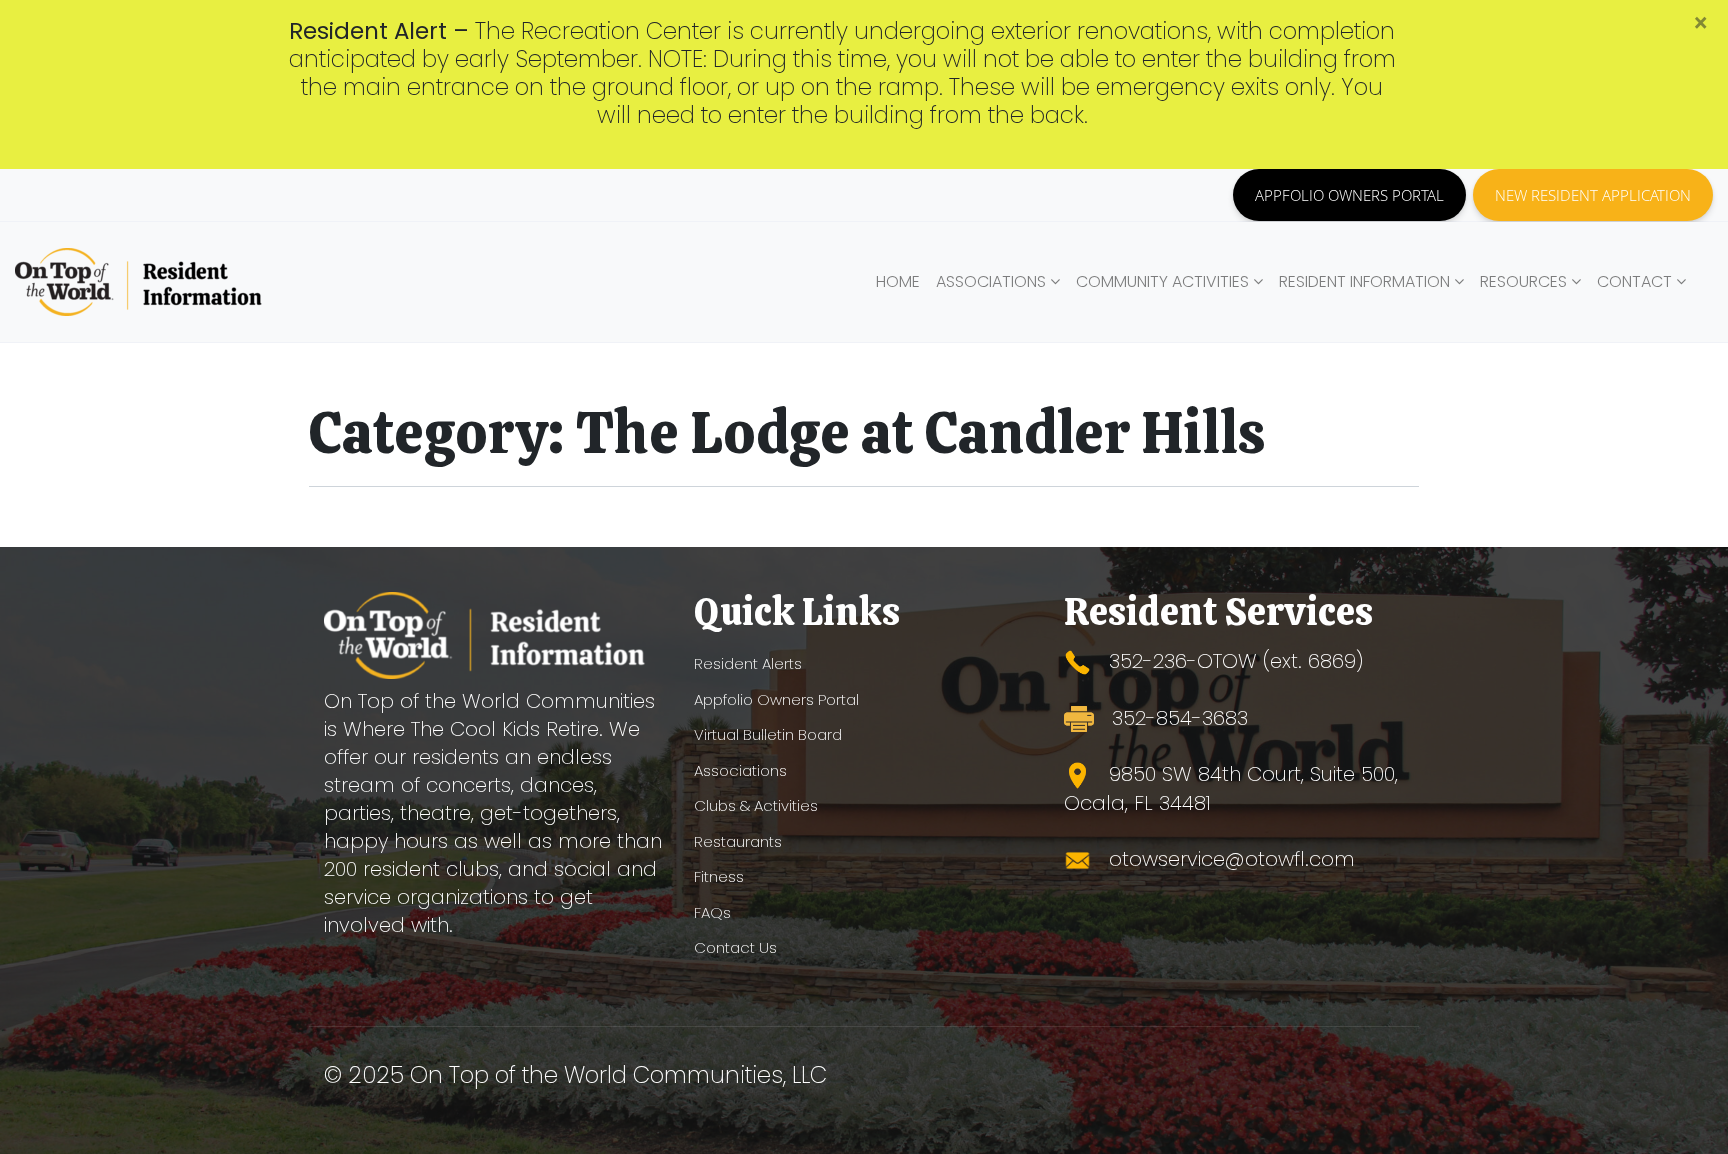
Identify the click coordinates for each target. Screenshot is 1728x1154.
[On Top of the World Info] (140, 282)
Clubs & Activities (756, 805)
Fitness (719, 876)
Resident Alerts (748, 663)
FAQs (712, 912)
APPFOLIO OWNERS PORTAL (1349, 195)
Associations (740, 770)
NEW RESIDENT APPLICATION (1593, 195)
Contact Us (735, 947)
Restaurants (738, 841)
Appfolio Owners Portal (776, 699)
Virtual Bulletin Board (768, 734)
